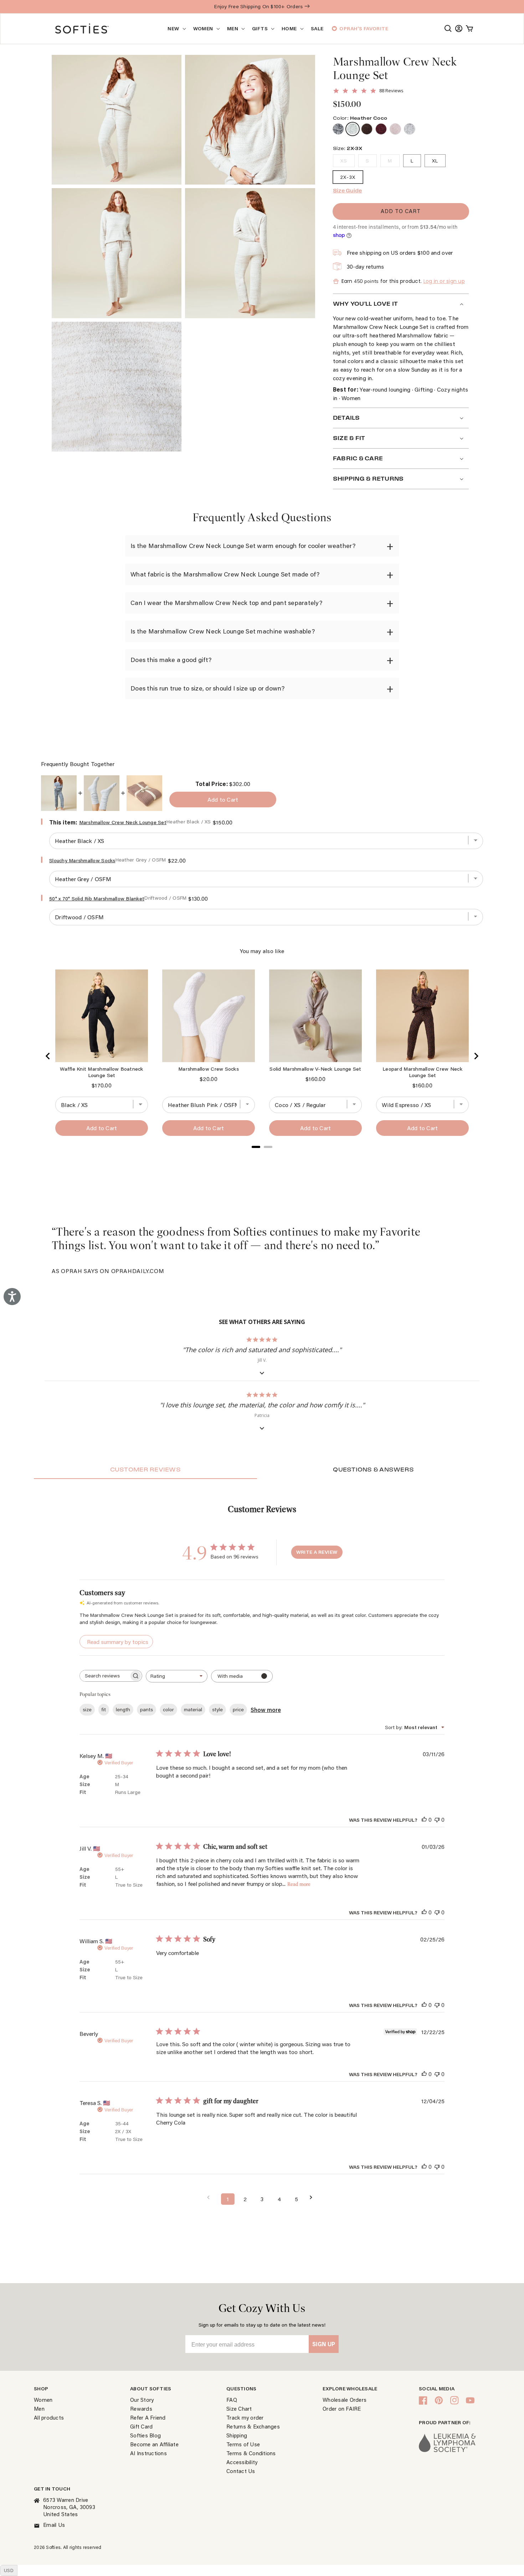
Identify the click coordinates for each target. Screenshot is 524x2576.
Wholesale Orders (345, 2400)
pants (147, 1710)
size (87, 1710)
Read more (299, 1884)
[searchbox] (104, 1676)
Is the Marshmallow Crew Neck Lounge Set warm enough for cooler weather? (243, 546)
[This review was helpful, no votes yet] (424, 1819)
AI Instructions (148, 2453)
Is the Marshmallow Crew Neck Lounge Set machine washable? (223, 631)
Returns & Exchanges (253, 2426)
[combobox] (177, 1676)
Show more (266, 1710)
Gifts (260, 29)
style (217, 1710)
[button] (448, 29)
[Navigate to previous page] (211, 2197)
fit (104, 1710)
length (123, 1710)
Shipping (237, 2435)
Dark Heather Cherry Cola (381, 129)
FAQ (232, 2400)
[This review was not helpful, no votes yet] (437, 1819)
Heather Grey (410, 129)
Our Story (142, 2400)
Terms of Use (243, 2444)
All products (49, 2417)
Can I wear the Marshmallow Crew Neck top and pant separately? (226, 603)
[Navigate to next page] (313, 2197)
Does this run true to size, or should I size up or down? (208, 688)
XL (435, 161)
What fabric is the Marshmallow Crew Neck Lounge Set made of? (225, 574)
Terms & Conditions (251, 2453)
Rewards (141, 2409)
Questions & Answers (373, 1470)
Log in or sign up (444, 281)
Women (203, 29)
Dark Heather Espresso (367, 129)
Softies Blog (145, 2435)
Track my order (245, 2417)
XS (344, 161)
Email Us (54, 2525)
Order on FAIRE (342, 2409)
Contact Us (241, 2471)
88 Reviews (391, 91)
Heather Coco (353, 129)
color (168, 1710)
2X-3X (348, 177)
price (238, 1710)
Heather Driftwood (395, 129)
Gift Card (141, 2426)
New (173, 29)
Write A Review (317, 1552)
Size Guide (348, 191)
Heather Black (338, 129)
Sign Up (324, 2344)
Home (289, 29)
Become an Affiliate (154, 2444)
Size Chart (239, 2409)
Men (233, 29)
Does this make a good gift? (171, 660)
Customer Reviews (145, 1470)
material (193, 1710)
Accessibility (242, 2462)
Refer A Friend (148, 2417)
